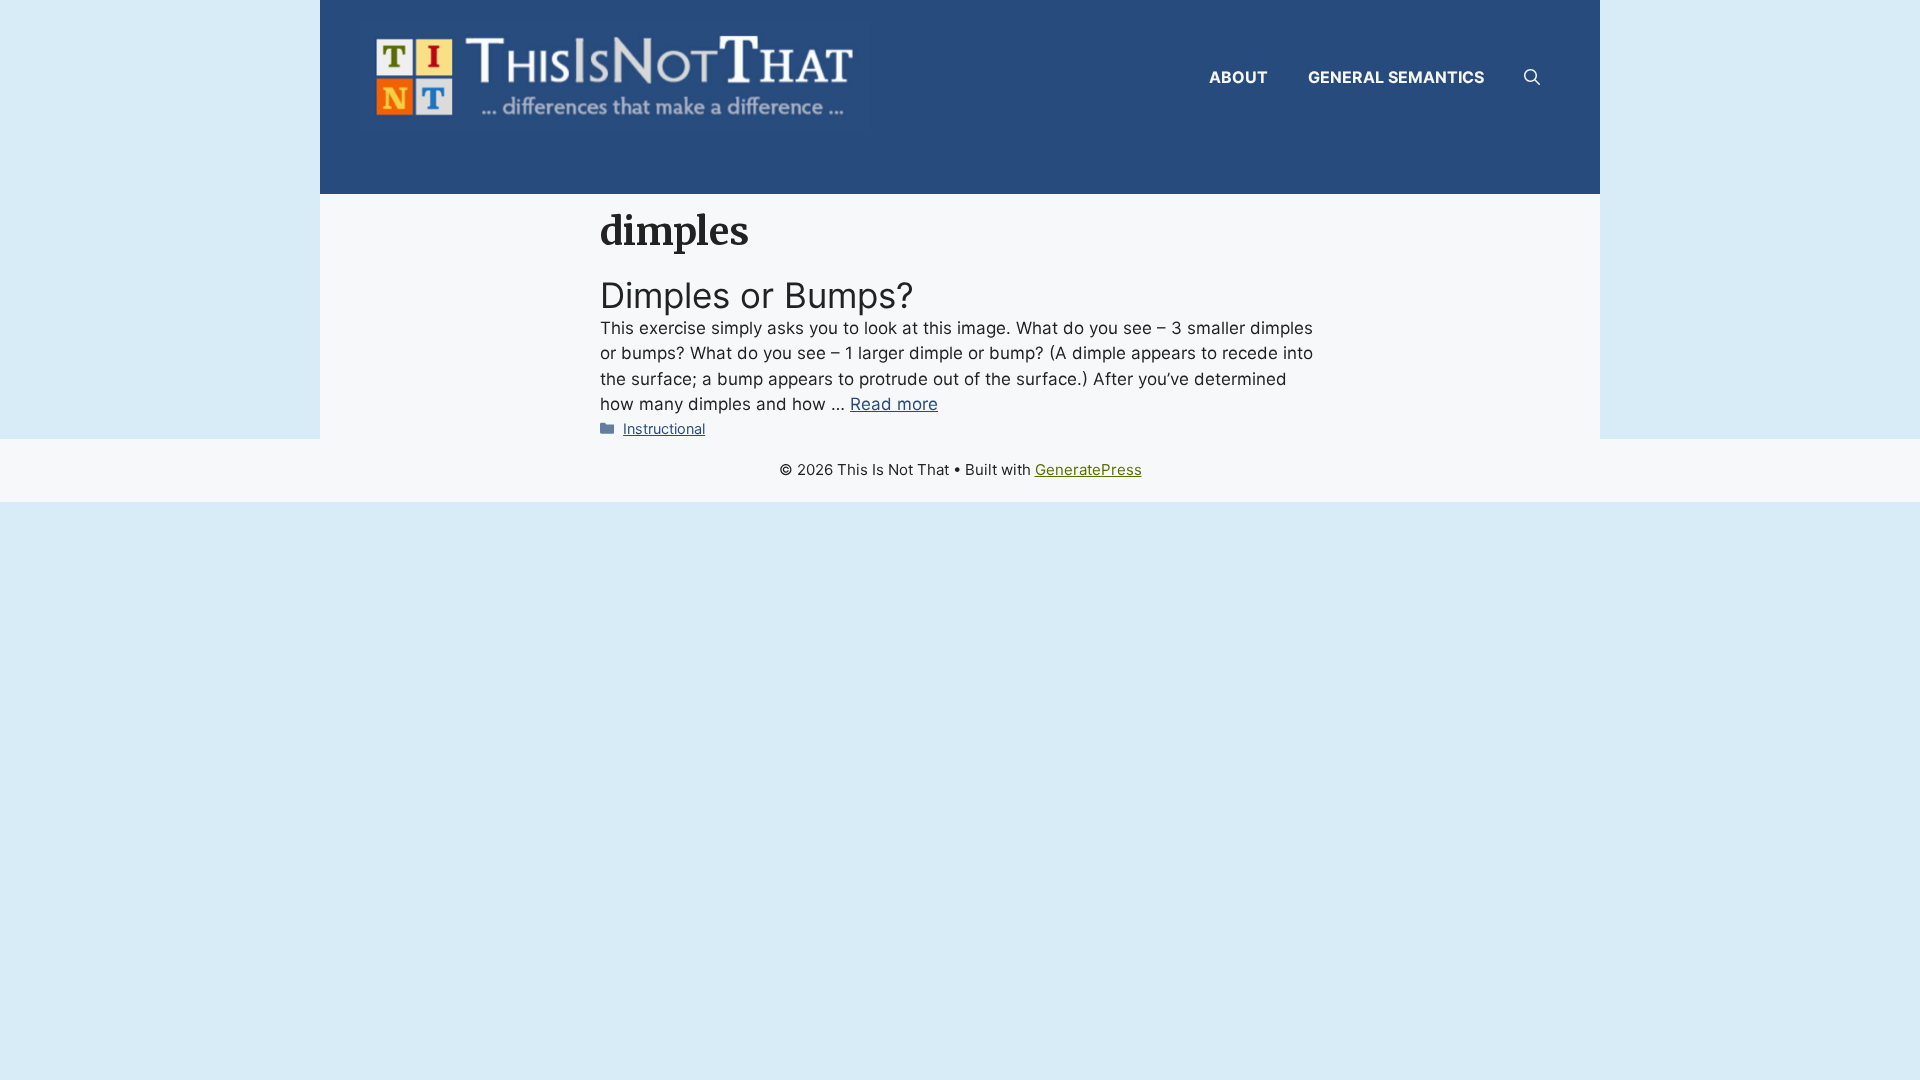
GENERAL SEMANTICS (1396, 77)
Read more (894, 404)
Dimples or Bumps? (757, 295)
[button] (1532, 77)
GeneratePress (1088, 469)
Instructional (664, 428)
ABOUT (1238, 77)
